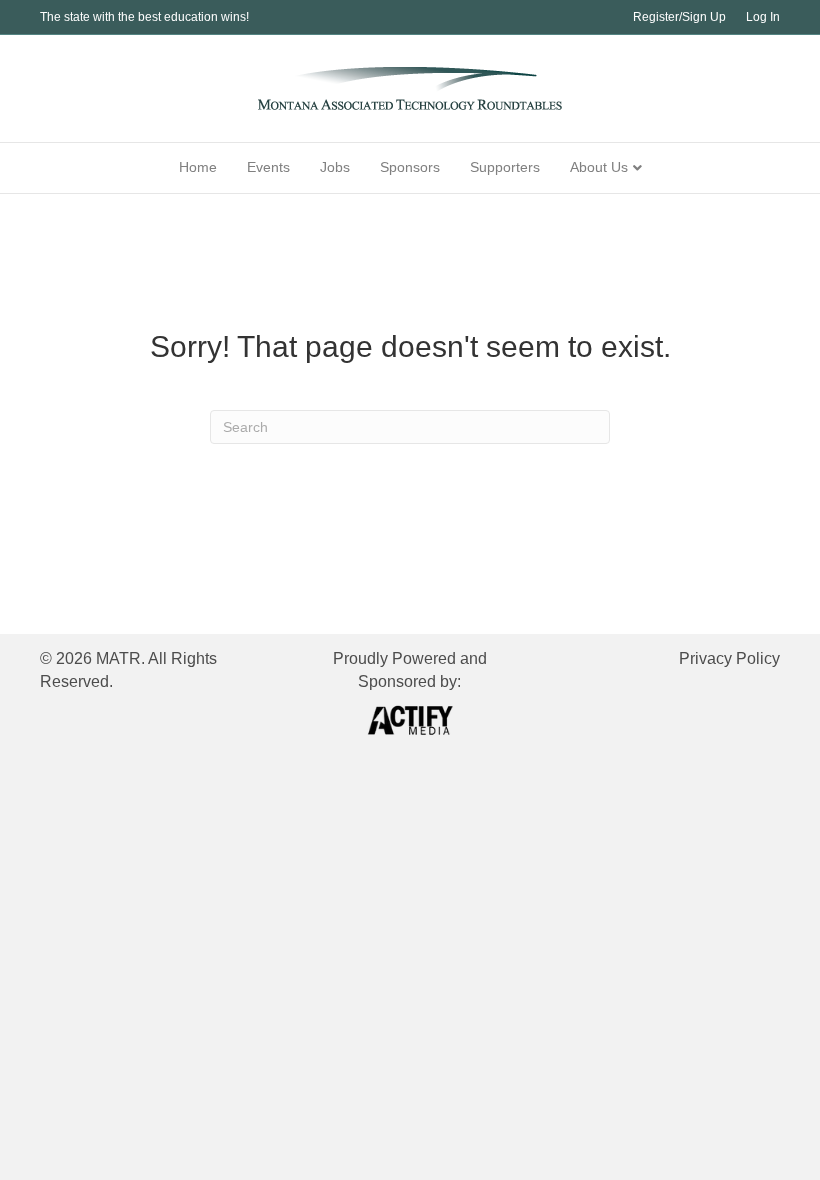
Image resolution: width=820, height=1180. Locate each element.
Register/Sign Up (679, 17)
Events (268, 167)
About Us (599, 167)
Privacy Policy (729, 658)
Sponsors (410, 167)
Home (198, 167)
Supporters (505, 167)
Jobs (335, 167)
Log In (763, 17)
